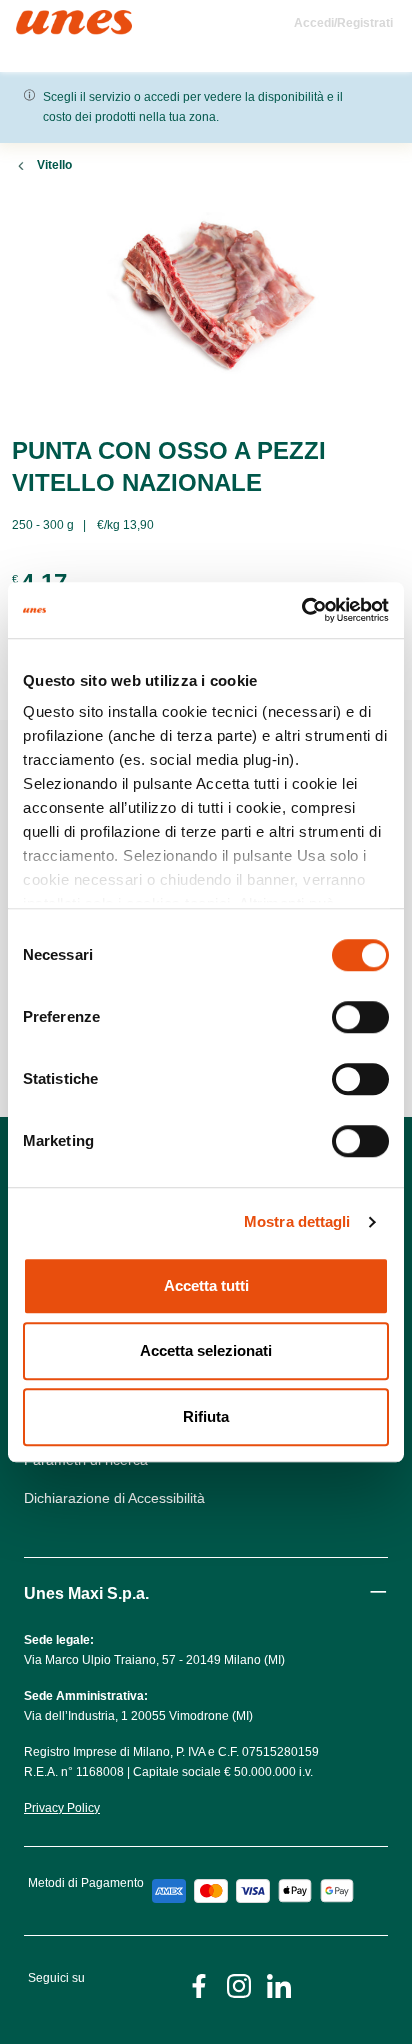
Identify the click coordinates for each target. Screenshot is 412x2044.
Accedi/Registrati (343, 23)
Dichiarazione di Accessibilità (114, 1498)
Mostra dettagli (297, 1221)
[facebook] (199, 1984)
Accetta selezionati (206, 1350)
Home (37, 18)
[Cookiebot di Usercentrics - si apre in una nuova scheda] (301, 610)
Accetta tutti (206, 1285)
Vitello (54, 165)
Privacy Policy (62, 1808)
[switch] (360, 1017)
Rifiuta (206, 1416)
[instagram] (239, 1984)
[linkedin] (279, 1984)
